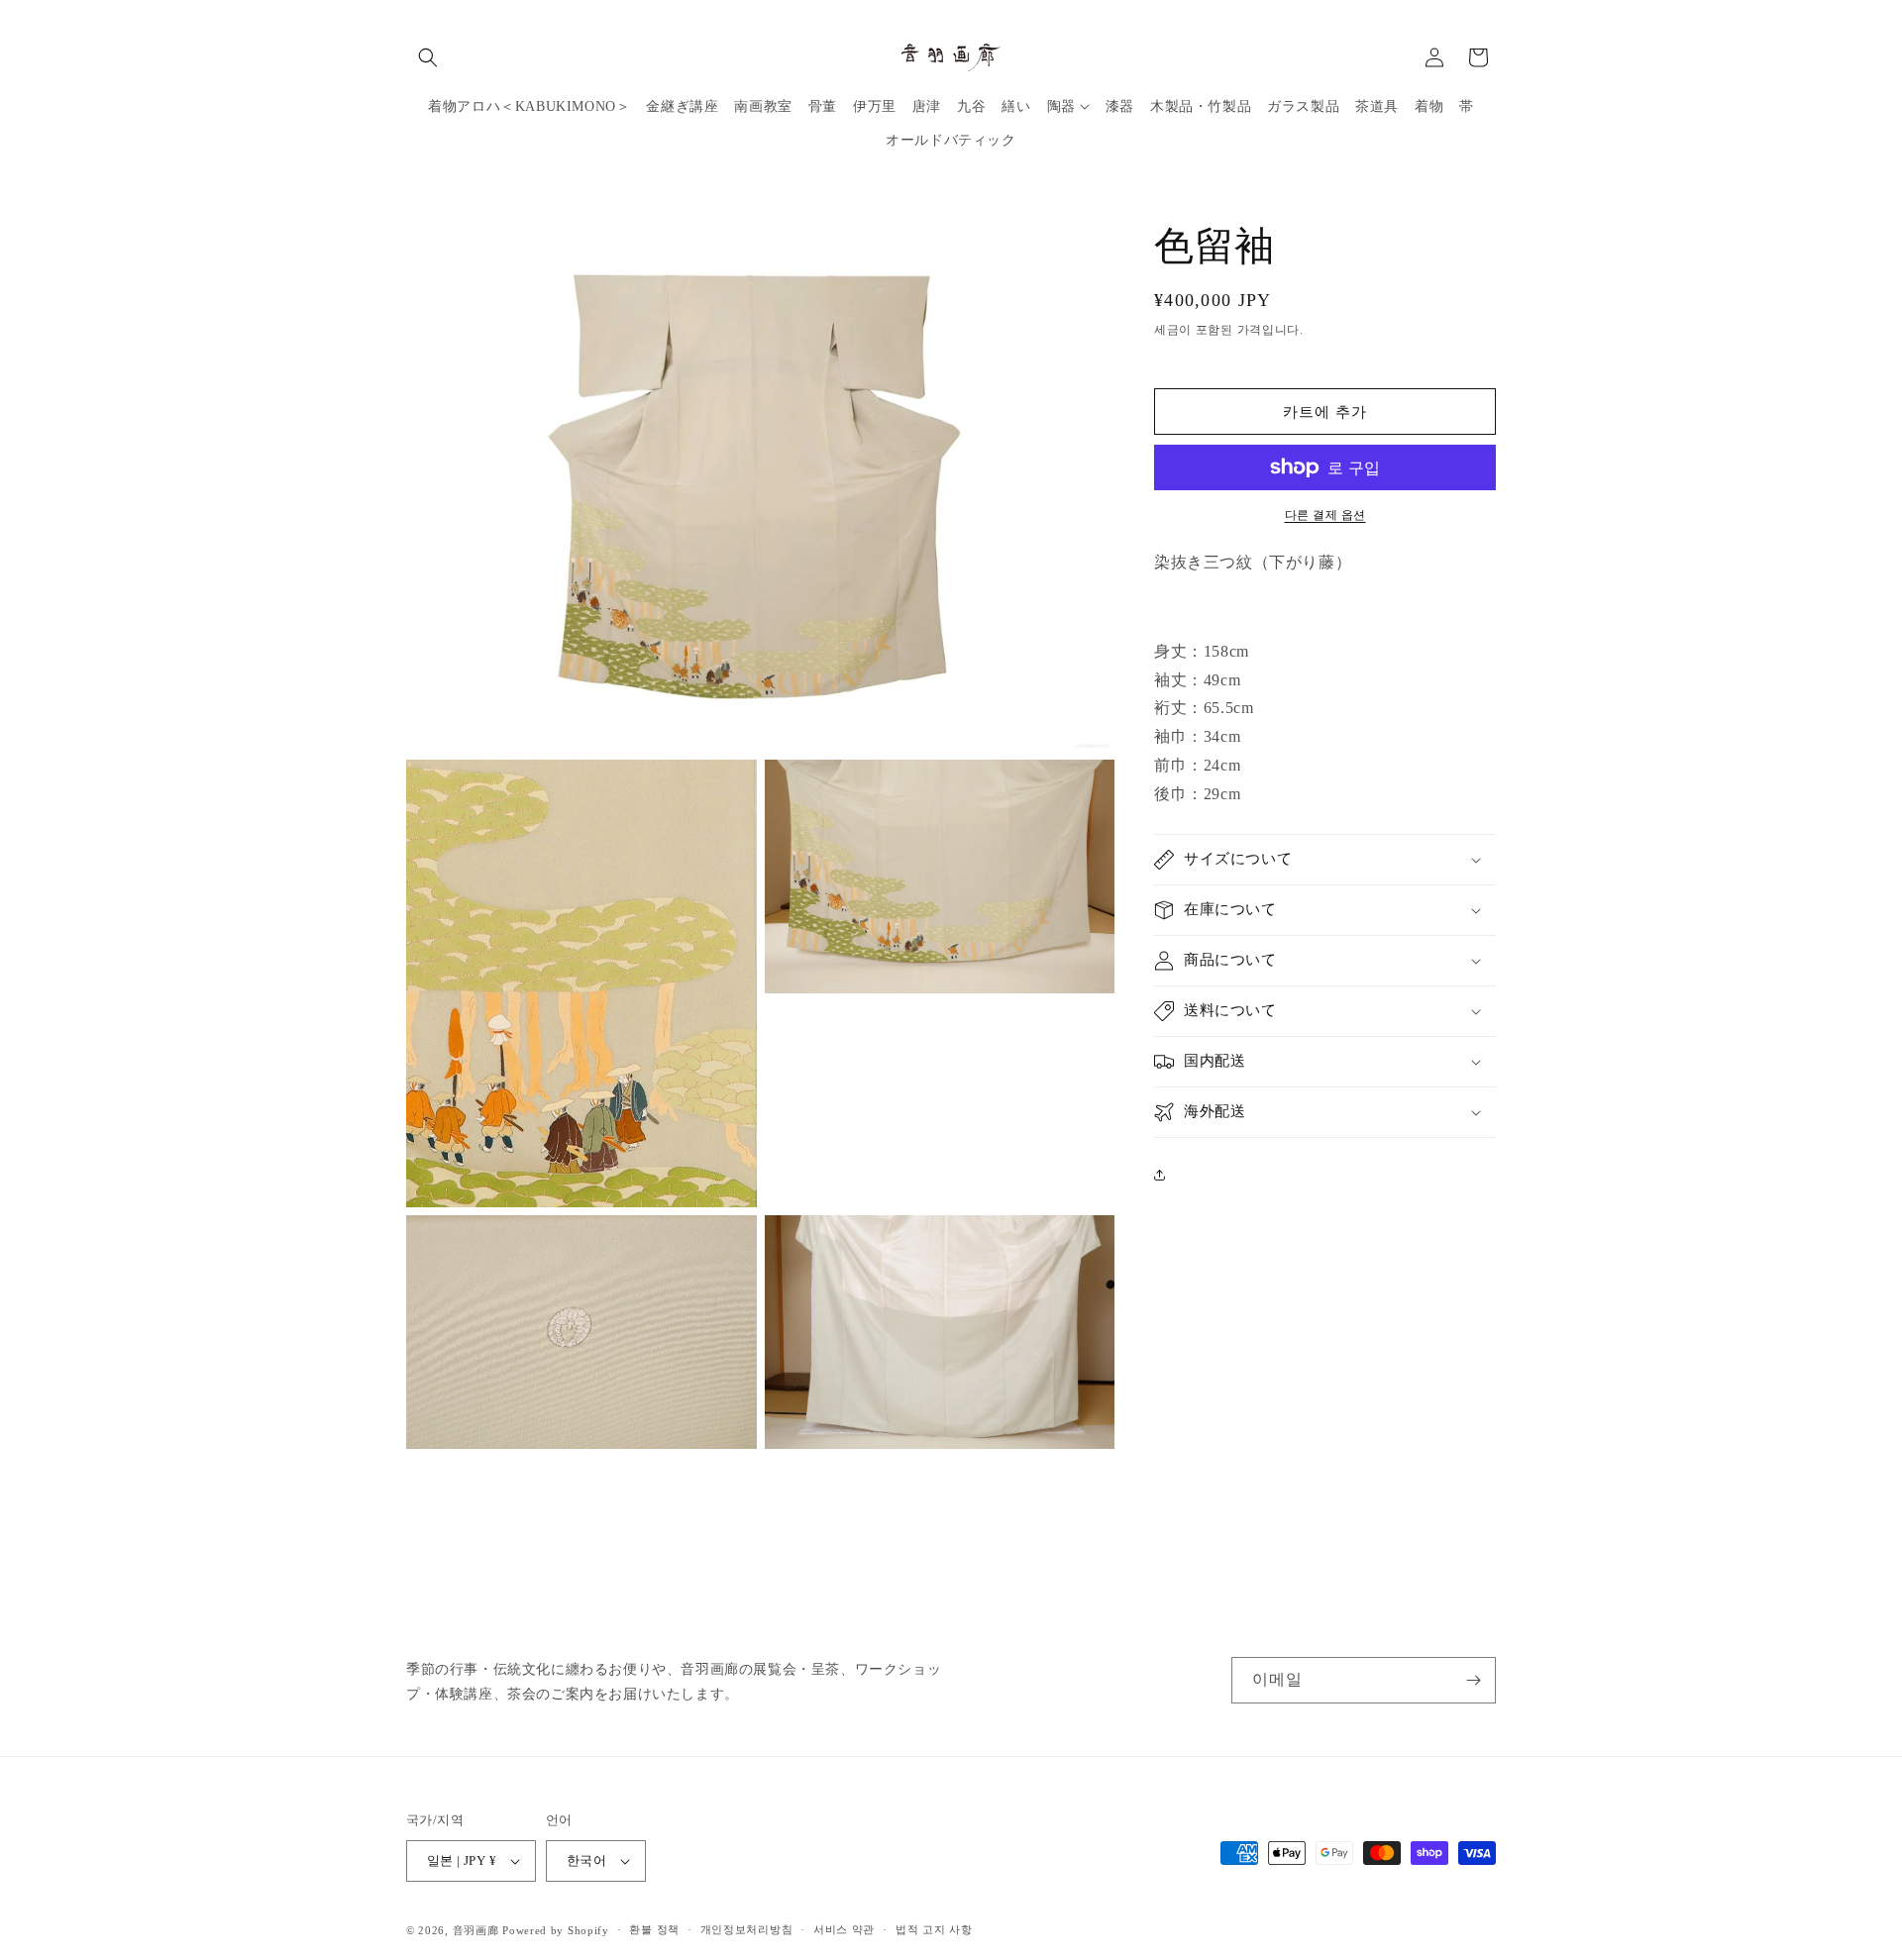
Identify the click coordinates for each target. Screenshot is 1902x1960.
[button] (428, 57)
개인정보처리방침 (747, 1929)
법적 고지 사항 (934, 1929)
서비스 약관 (844, 1929)
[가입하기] (1473, 1680)
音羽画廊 (476, 1930)
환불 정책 (654, 1929)
